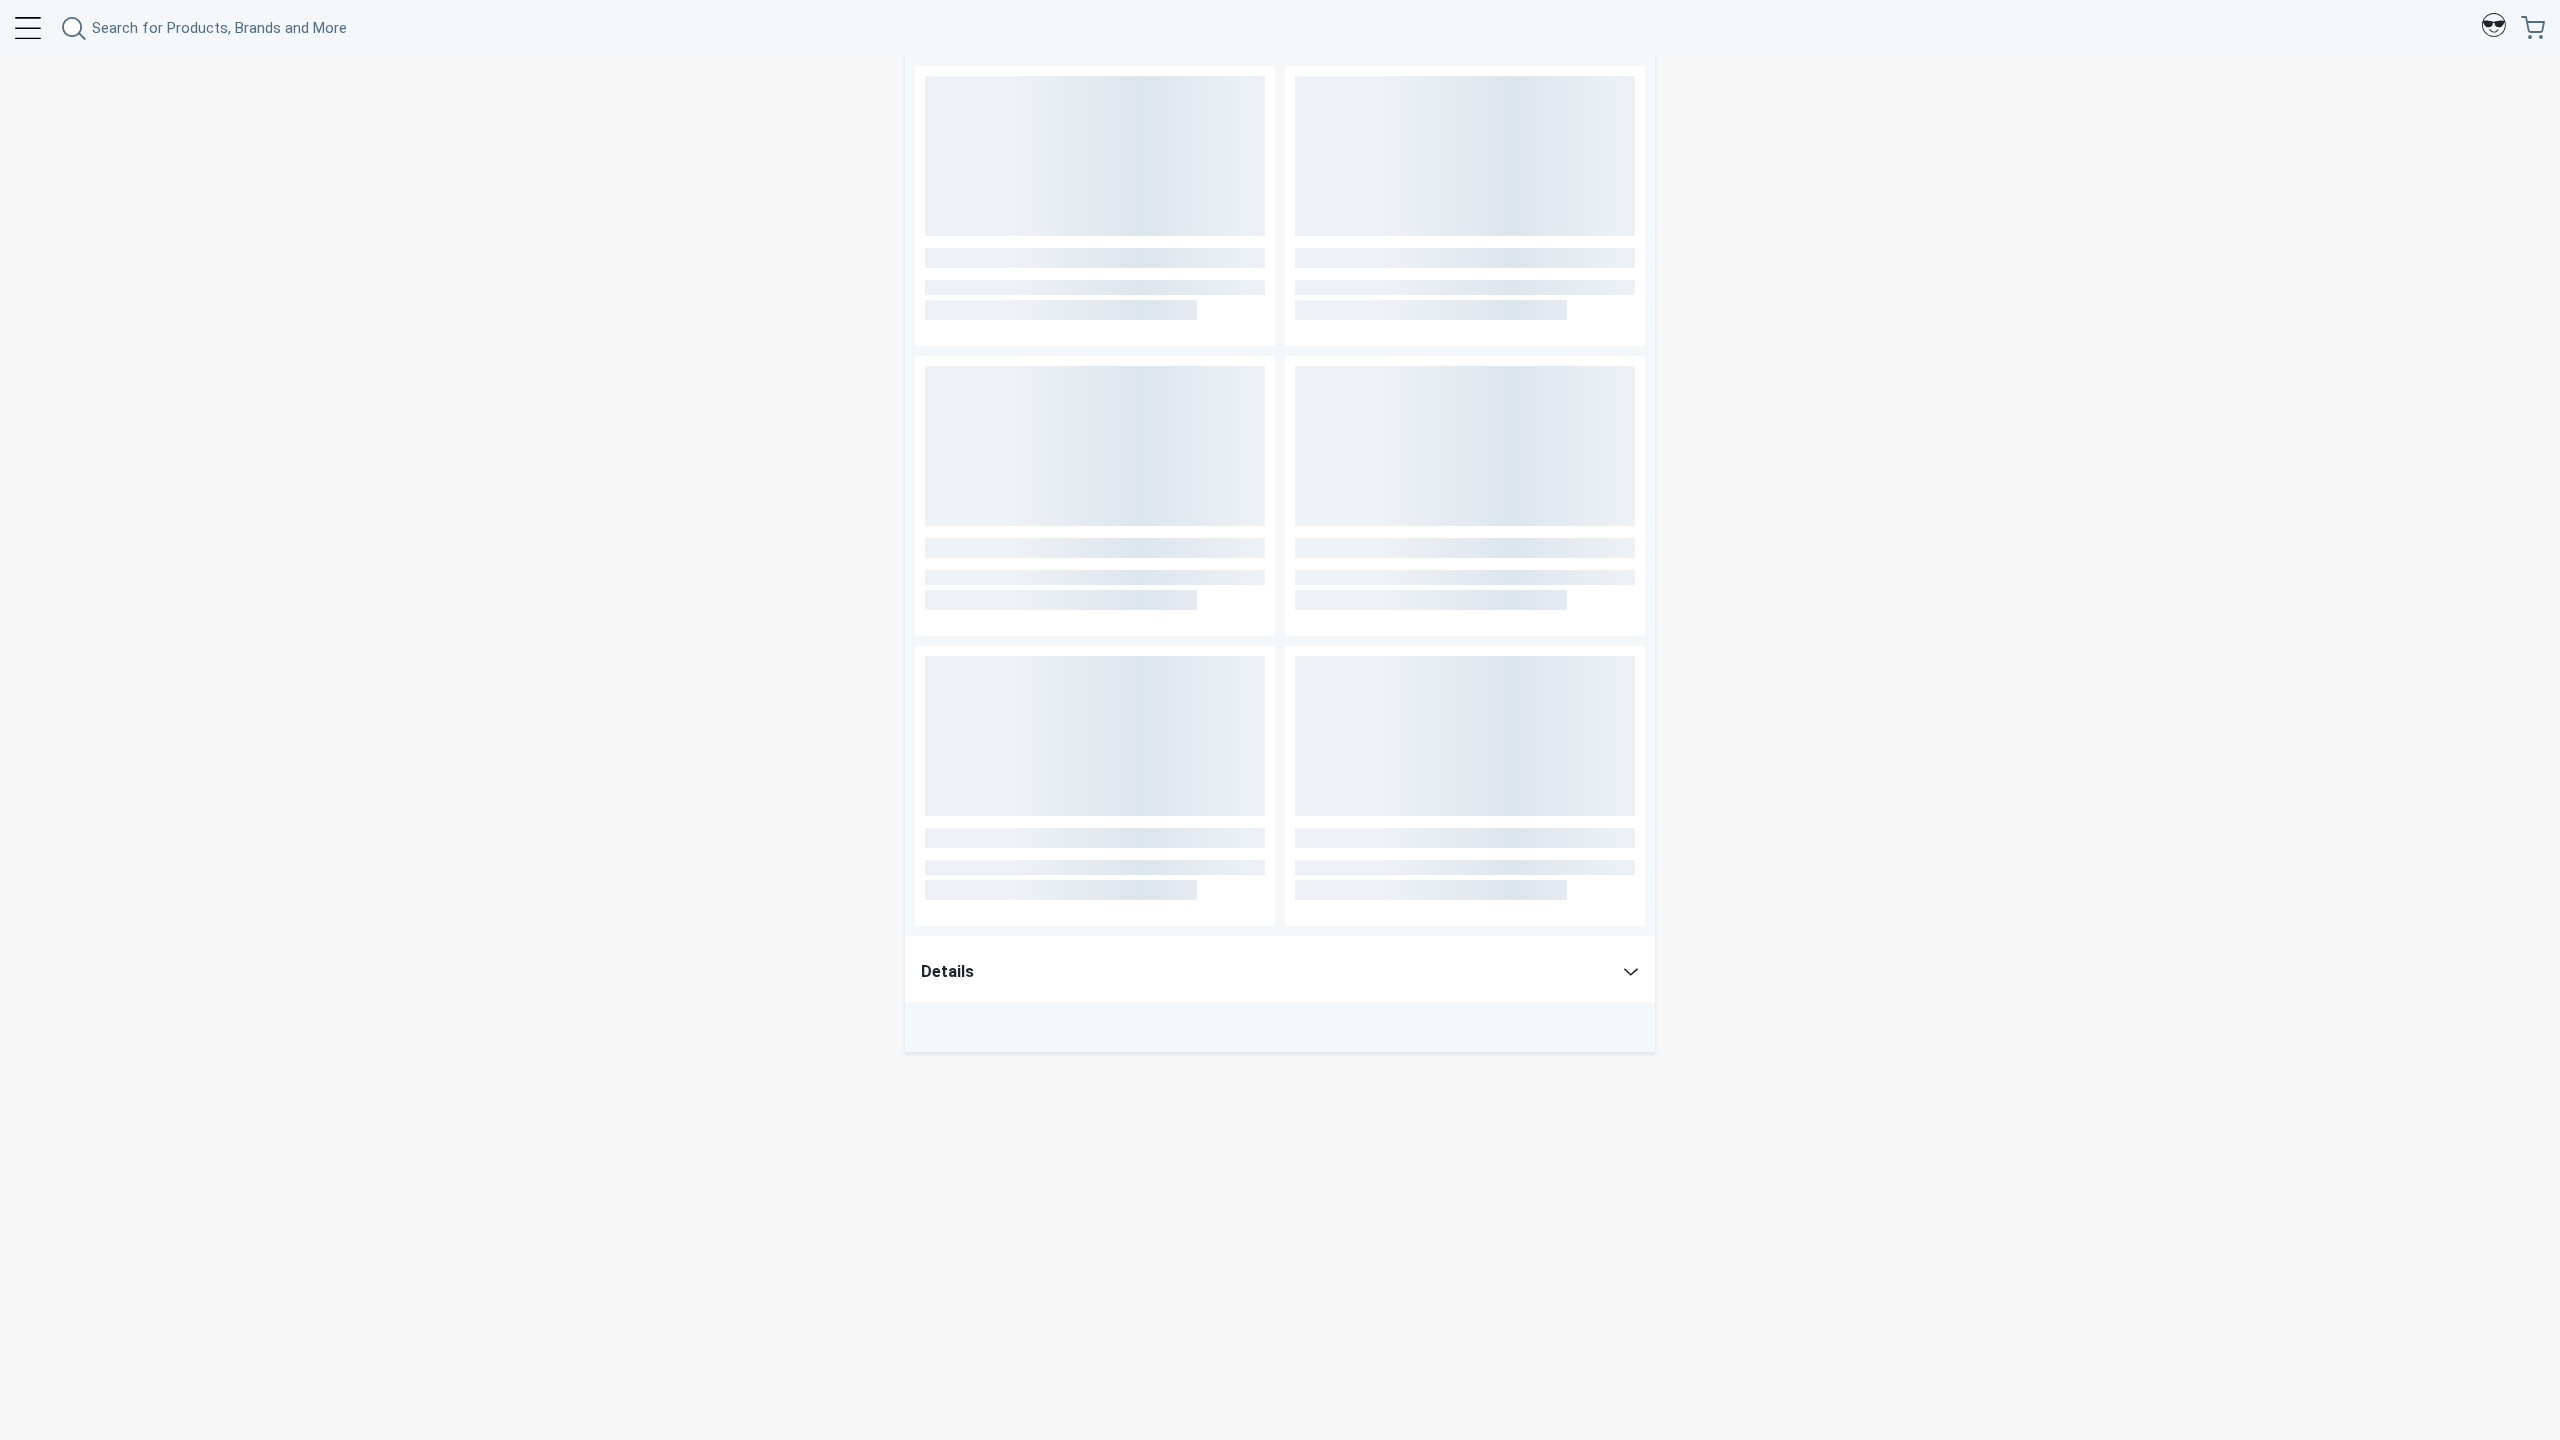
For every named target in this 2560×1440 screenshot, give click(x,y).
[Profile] (2494, 28)
